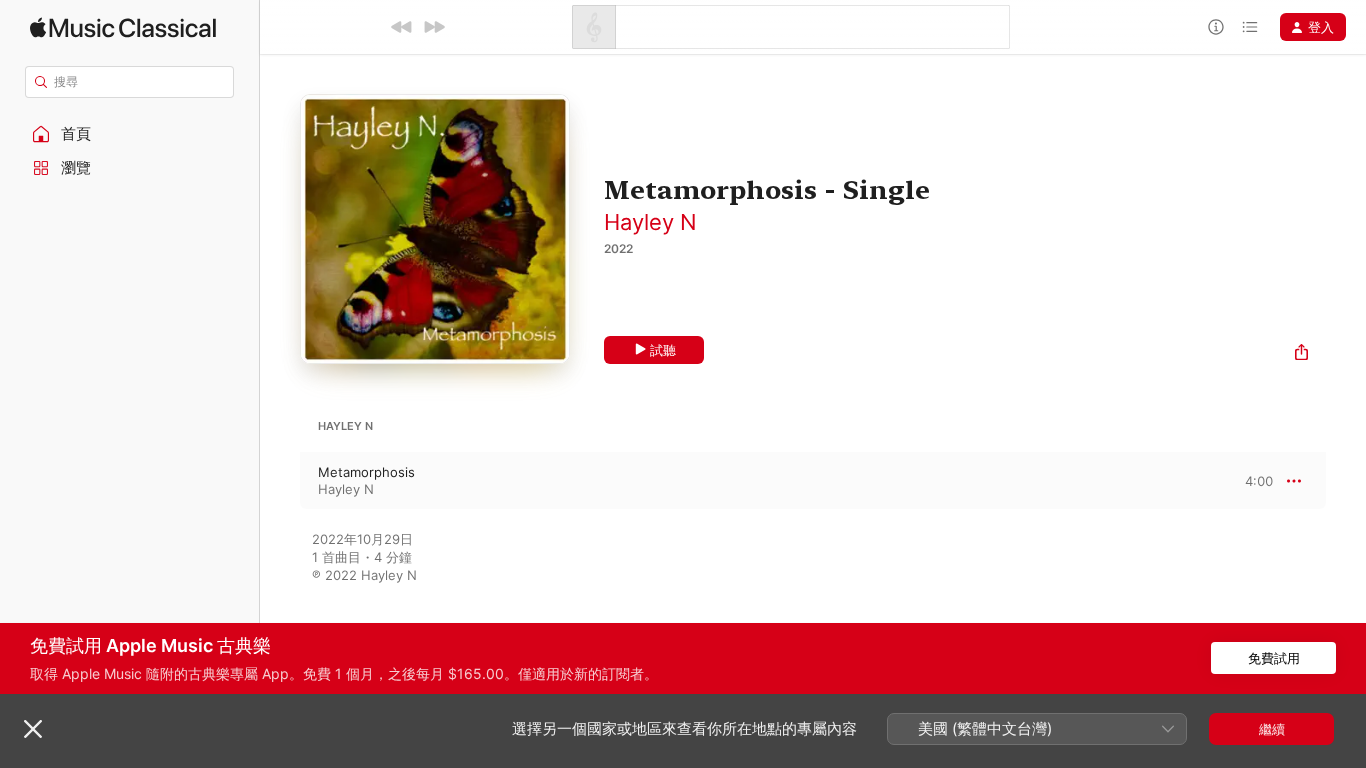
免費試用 (1274, 658)
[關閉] (33, 729)
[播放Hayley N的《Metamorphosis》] (280, 481)
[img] (123, 27)
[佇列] (1250, 27)
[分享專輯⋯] (1301, 354)
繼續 (1272, 729)
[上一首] (402, 27)
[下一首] (434, 27)
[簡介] (1216, 27)
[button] (130, 134)
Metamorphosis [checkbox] (366, 472)
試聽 (663, 350)
